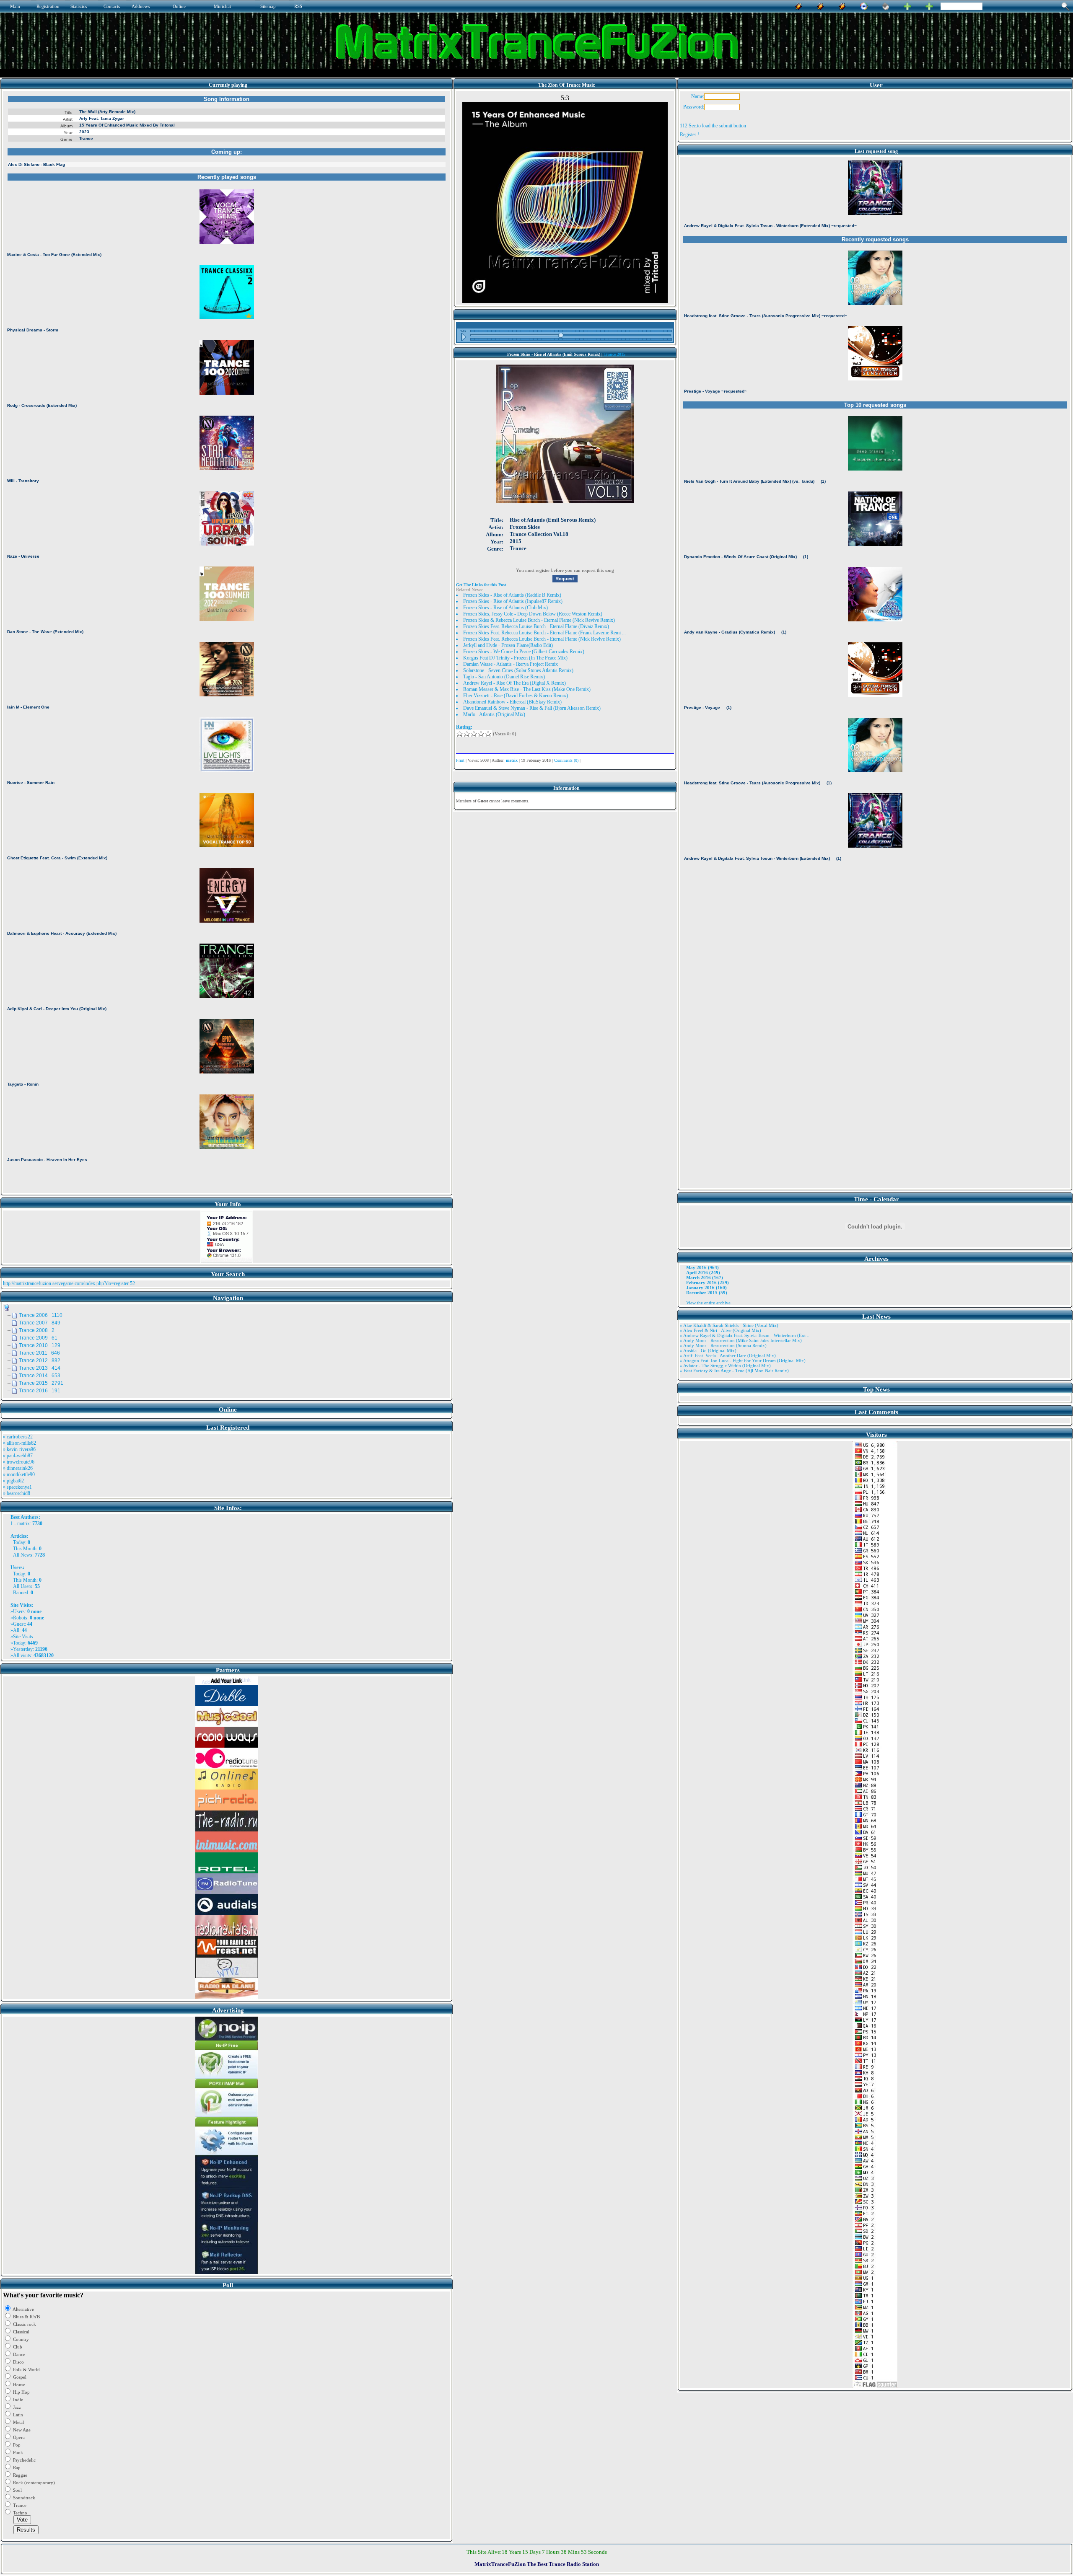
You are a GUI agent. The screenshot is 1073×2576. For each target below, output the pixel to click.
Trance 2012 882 (40, 1360)
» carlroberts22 (18, 1437)
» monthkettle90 (19, 1474)
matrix (23, 1523)
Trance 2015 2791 (41, 1383)
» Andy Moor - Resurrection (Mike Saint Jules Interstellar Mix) (741, 1340)
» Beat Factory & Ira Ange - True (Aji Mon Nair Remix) (734, 1371)
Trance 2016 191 (40, 1391)
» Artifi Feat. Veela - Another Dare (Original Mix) (728, 1355)
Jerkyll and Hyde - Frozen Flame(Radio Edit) (508, 645)
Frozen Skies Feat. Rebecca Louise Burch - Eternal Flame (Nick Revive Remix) (542, 639)
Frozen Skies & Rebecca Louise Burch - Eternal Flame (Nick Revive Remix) (539, 620)
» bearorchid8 (17, 1493)
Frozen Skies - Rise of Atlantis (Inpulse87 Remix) (513, 601)
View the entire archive (708, 1303)
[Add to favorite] (929, 5)
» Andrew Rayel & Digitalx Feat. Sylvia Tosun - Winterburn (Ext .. (745, 1335)
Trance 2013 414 (40, 1368)
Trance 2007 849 (40, 1323)
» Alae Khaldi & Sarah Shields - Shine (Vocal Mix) (729, 1325)
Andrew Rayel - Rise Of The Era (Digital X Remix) (514, 683)
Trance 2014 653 (40, 1376)
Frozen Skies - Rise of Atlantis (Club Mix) (505, 608)
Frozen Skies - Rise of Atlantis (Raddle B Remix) (512, 595)
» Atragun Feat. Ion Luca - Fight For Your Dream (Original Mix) (743, 1360)
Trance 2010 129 (40, 1345)
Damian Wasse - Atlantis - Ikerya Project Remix (511, 664)
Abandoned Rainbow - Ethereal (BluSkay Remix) (512, 702)
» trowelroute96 (19, 1462)
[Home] (886, 5)
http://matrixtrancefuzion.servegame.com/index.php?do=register (66, 1283)
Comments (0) (566, 760)
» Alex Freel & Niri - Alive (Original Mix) (721, 1330)
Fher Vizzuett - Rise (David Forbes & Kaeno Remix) (516, 696)
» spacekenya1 (17, 1487)
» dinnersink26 (18, 1468)
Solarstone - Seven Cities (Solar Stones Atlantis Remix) (518, 670)
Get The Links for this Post (481, 585)
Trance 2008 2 (37, 1330)
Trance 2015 (614, 354)
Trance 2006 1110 (41, 1315)
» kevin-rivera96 (19, 1449)
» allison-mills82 (19, 1443)
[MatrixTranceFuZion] (907, 5)
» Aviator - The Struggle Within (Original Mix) (725, 1366)
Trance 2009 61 (38, 1338)
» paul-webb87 (18, 1456)
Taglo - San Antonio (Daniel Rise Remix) (504, 677)
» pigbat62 (13, 1481)
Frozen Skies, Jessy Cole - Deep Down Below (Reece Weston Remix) (533, 614)
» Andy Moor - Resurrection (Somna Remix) (723, 1345)
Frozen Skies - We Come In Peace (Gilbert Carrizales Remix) (524, 652)
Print (460, 760)
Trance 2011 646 (39, 1353)
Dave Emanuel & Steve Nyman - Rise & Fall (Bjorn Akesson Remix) (532, 708)
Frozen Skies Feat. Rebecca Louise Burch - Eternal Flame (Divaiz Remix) (536, 626)
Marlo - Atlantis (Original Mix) (494, 714)
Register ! (689, 134)
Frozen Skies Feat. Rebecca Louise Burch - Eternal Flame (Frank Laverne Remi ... (544, 633)
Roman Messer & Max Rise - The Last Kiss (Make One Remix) (527, 689)
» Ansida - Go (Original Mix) (708, 1350)
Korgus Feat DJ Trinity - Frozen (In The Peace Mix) (515, 658)
